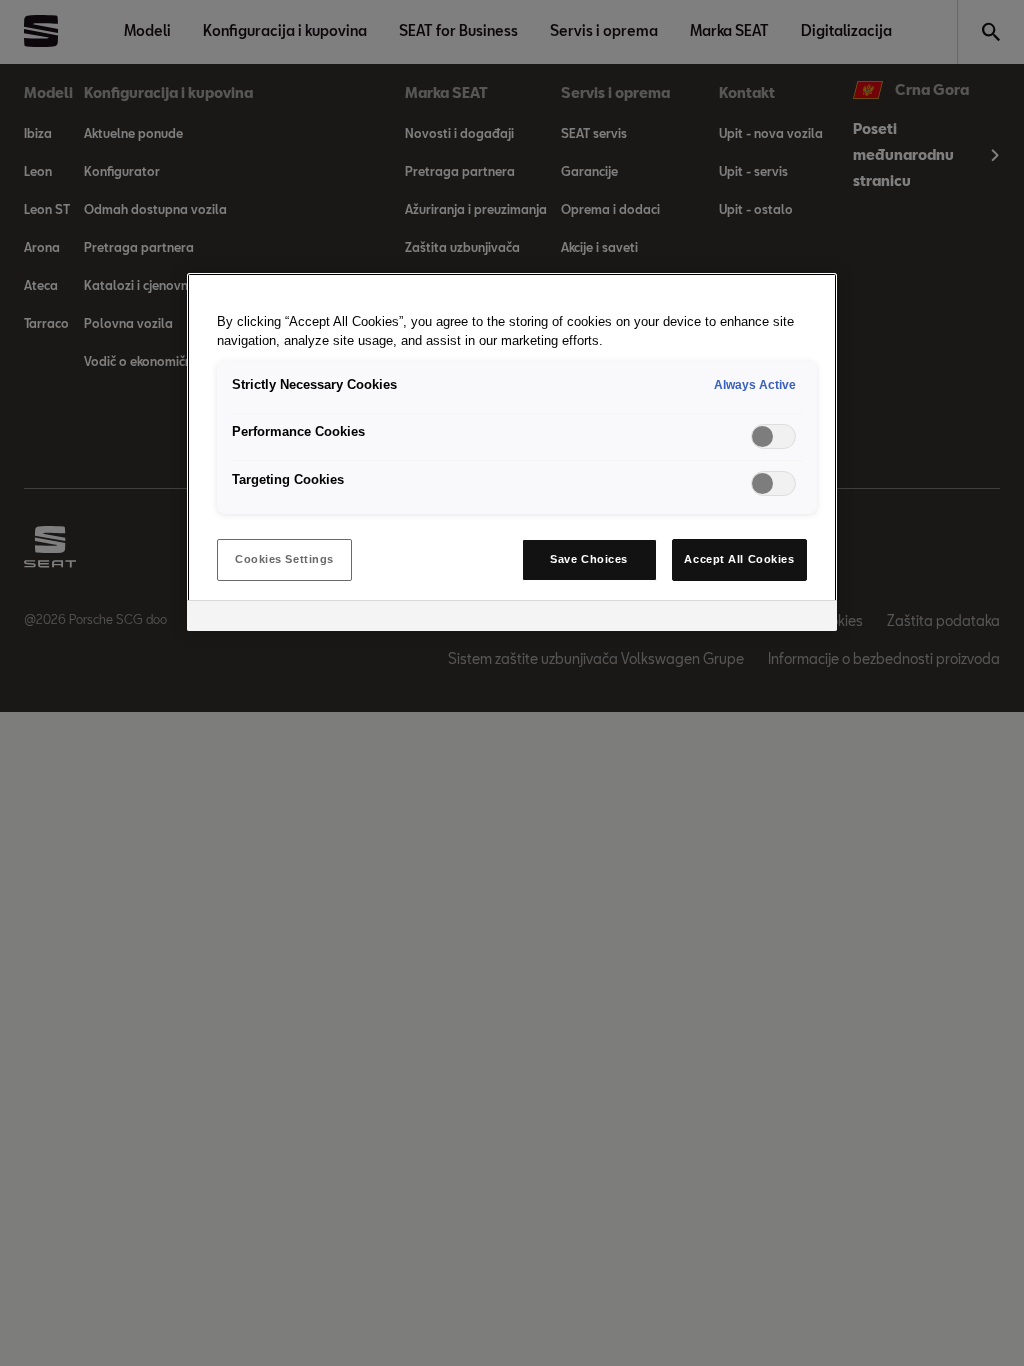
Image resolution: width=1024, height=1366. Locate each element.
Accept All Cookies (739, 559)
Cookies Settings (284, 559)
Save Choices (589, 559)
